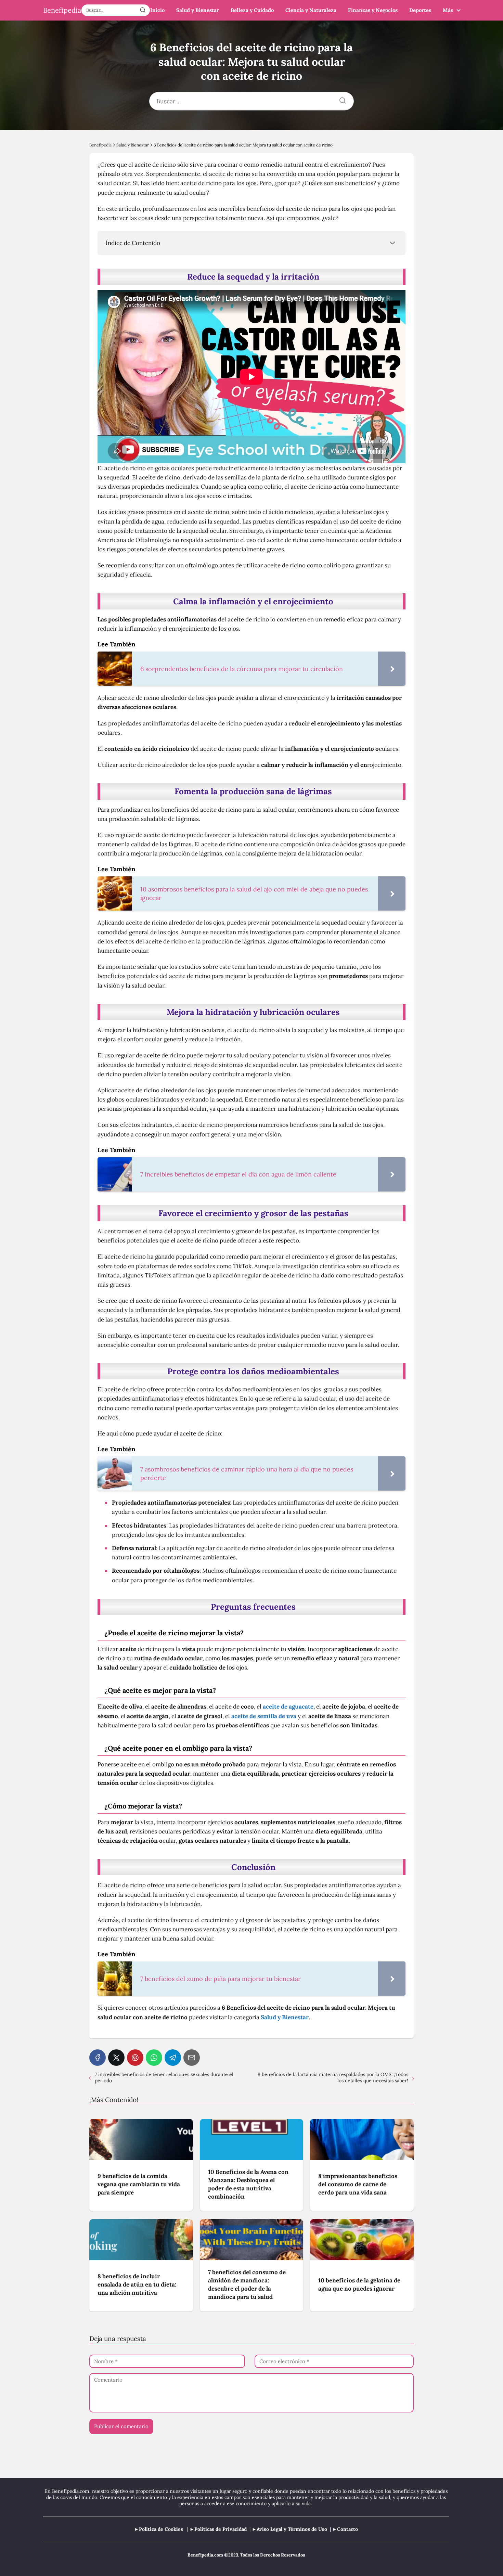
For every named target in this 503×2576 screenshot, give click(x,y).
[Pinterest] (135, 2058)
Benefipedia (62, 10)
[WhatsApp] (154, 2058)
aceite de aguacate (288, 1706)
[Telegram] (173, 2058)
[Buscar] (143, 10)
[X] (116, 2058)
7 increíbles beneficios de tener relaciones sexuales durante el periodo (164, 2077)
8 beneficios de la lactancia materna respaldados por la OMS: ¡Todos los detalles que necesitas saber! (333, 2077)
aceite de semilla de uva (264, 1716)
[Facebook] (98, 2058)
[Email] (192, 2058)
